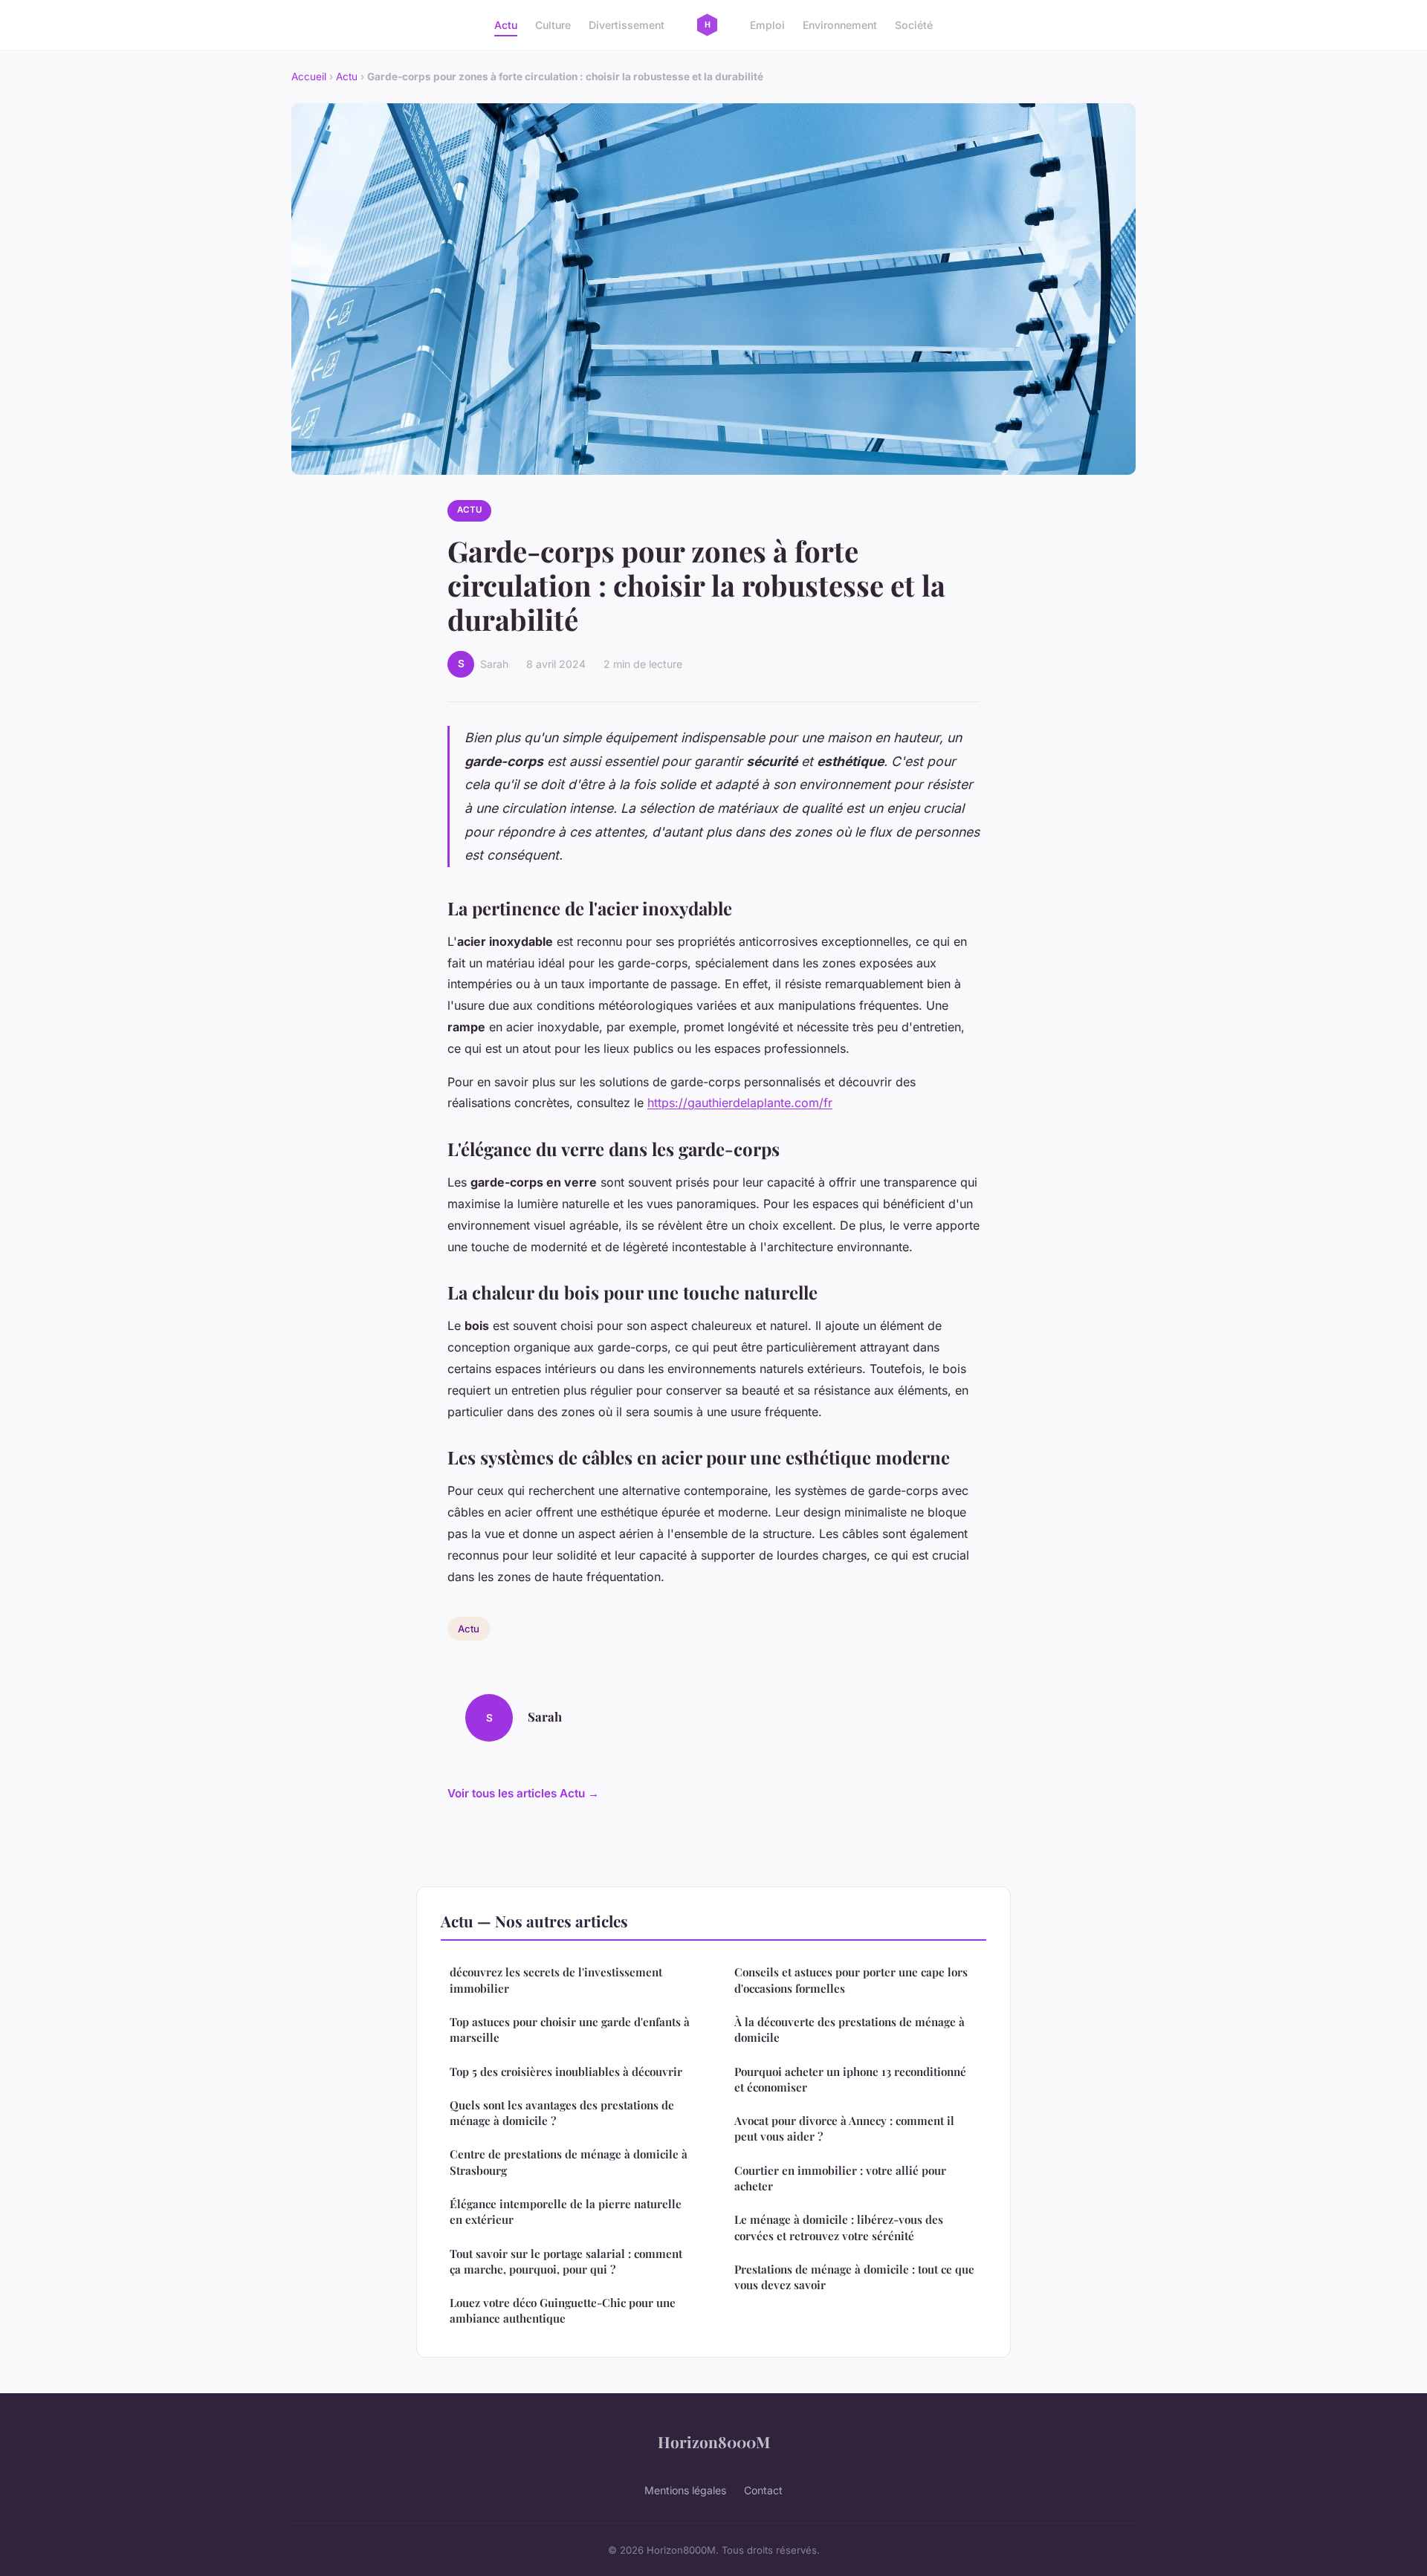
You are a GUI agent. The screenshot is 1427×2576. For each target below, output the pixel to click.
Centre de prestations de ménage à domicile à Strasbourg (569, 2162)
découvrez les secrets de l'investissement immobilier (556, 1980)
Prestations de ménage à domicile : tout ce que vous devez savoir (854, 2277)
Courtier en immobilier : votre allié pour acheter (840, 2178)
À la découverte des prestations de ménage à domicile (850, 2030)
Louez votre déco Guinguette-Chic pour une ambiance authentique (563, 2310)
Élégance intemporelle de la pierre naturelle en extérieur (566, 2212)
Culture (553, 25)
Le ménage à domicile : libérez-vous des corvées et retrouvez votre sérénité (839, 2227)
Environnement (840, 25)
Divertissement (627, 25)
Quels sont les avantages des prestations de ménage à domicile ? (562, 2113)
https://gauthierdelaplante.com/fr (740, 1103)
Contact (763, 2490)
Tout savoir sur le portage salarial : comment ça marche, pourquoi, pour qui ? (566, 2261)
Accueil (309, 77)
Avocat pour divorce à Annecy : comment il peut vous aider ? (844, 2128)
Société (914, 25)
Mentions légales (685, 2490)
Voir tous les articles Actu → (523, 1793)
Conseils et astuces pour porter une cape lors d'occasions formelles (851, 1980)
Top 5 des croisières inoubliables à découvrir (566, 2071)
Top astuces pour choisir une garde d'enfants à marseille (570, 2030)
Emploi (767, 25)
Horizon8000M (714, 2442)
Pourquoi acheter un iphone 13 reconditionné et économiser (850, 2079)
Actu (506, 25)
